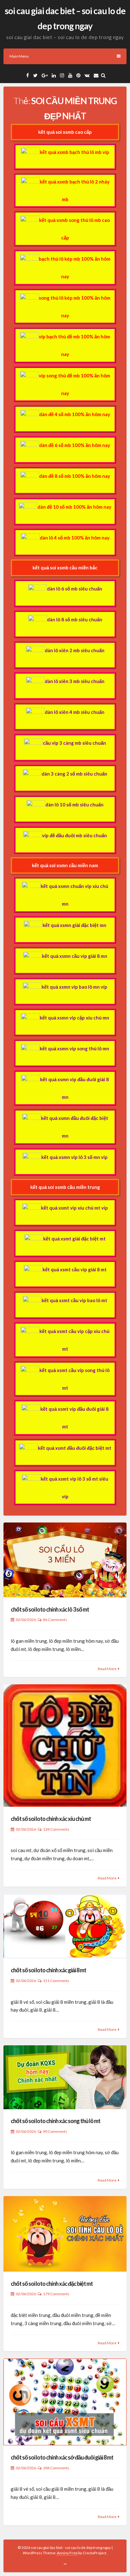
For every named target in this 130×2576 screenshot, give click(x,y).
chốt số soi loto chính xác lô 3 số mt (50, 1609)
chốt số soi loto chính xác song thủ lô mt (56, 2121)
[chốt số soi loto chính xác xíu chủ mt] (65, 1746)
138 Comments (56, 1829)
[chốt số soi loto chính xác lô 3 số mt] (65, 1560)
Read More (107, 1669)
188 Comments (56, 2468)
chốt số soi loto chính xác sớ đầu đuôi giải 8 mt (62, 2457)
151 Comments (56, 1981)
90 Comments (55, 2131)
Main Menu (19, 56)
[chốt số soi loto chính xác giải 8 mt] (65, 1926)
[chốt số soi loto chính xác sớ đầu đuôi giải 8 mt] (65, 2402)
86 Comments (55, 1620)
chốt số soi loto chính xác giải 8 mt (48, 1970)
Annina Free (67, 2553)
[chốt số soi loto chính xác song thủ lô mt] (65, 2077)
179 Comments (56, 2294)
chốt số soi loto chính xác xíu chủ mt (51, 1819)
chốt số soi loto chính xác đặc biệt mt (52, 2284)
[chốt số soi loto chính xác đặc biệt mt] (65, 2234)
